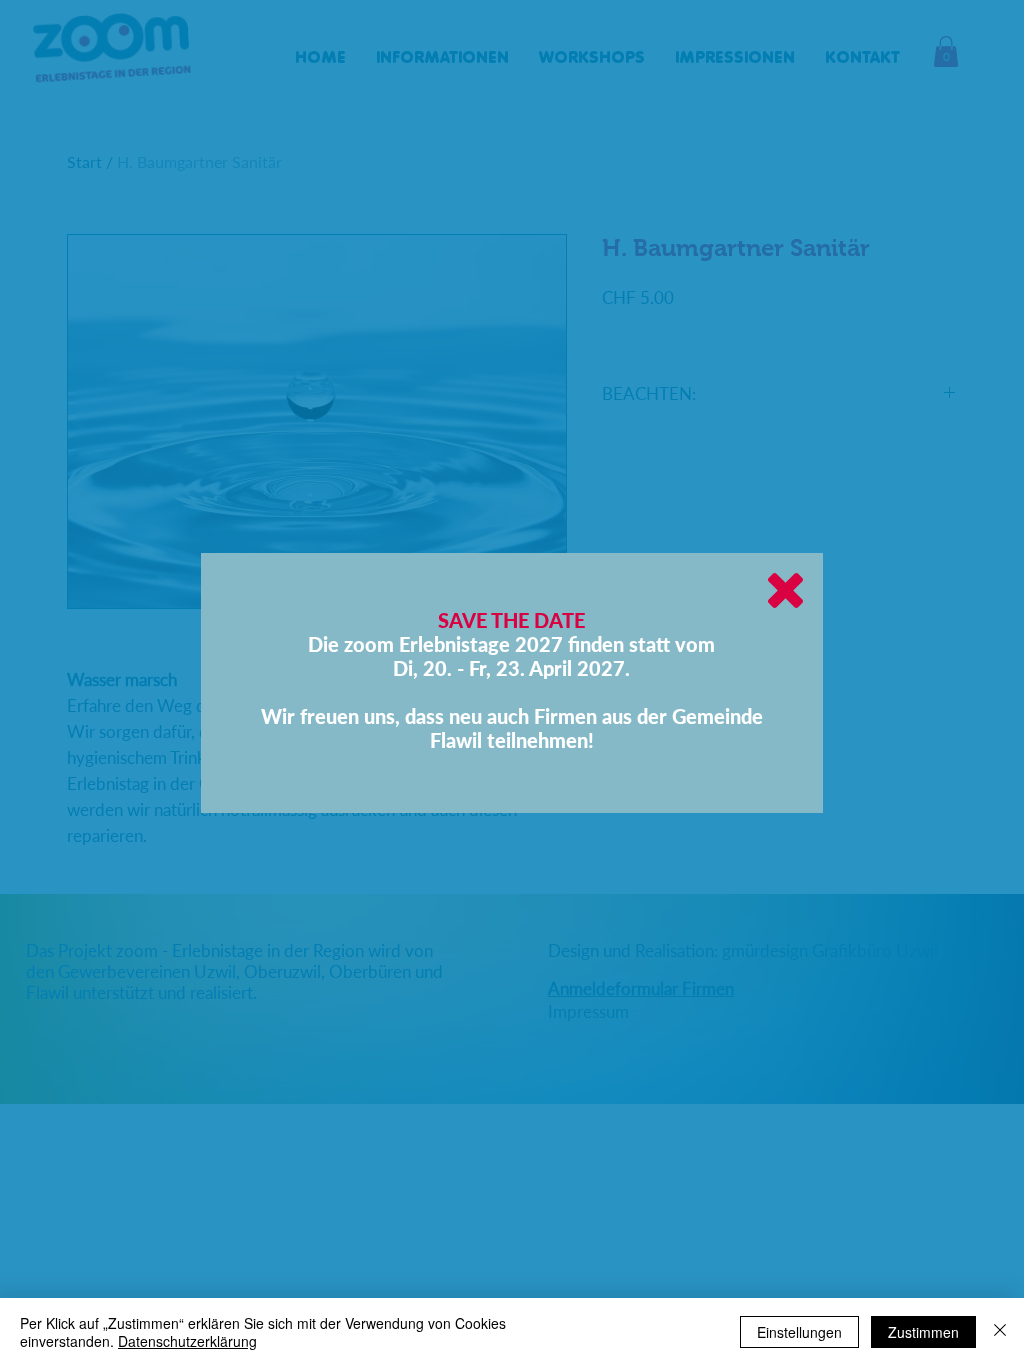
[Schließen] (1000, 1332)
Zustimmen (923, 1332)
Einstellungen (799, 1332)
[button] (785, 590)
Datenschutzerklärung (187, 1341)
